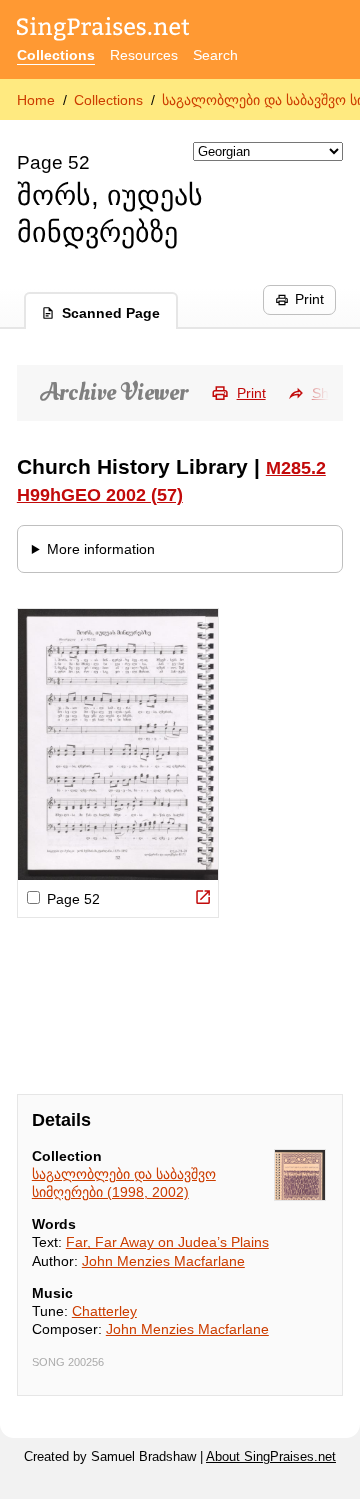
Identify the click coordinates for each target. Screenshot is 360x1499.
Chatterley (104, 1311)
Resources (144, 55)
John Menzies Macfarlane (163, 1261)
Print (309, 299)
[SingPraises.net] (103, 30)
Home (36, 100)
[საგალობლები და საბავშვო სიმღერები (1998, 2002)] (300, 1175)
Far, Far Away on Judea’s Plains (167, 1242)
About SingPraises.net (271, 1457)
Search (215, 55)
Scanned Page (111, 313)
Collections (56, 55)
